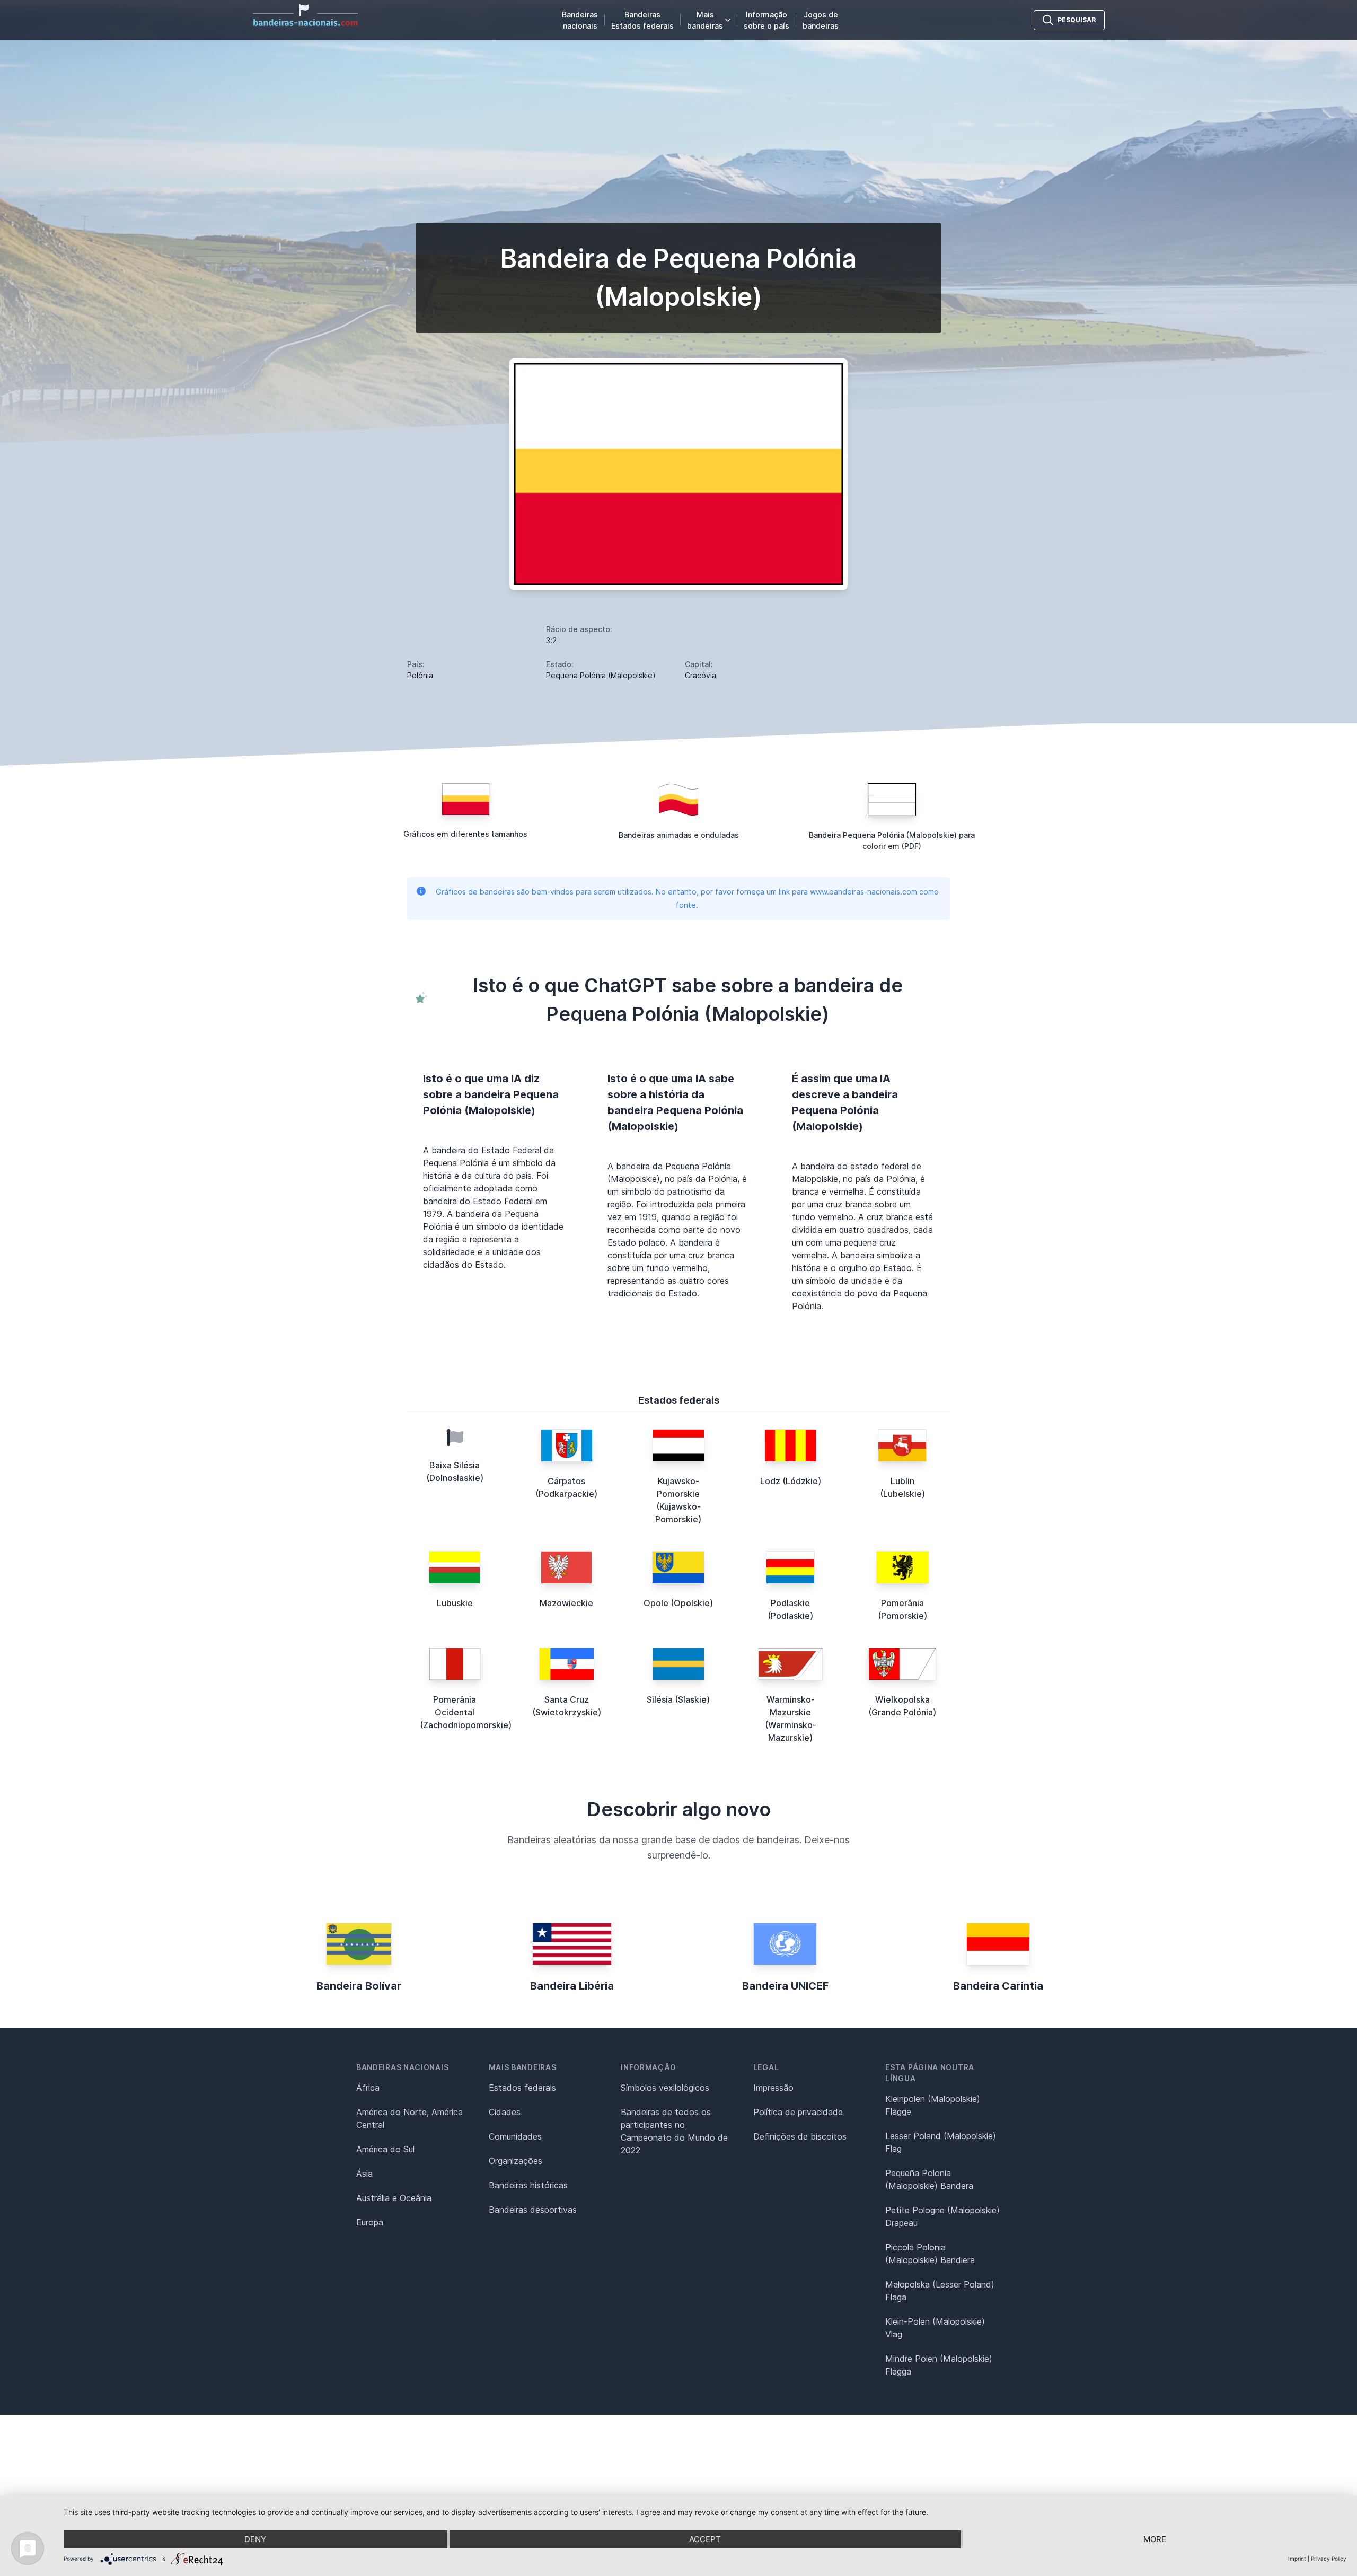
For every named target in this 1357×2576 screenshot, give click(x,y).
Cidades (505, 2112)
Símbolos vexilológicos (665, 2088)
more (1155, 2539)
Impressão (773, 2088)
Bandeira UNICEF (785, 1986)
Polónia (420, 675)
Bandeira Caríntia (998, 1986)
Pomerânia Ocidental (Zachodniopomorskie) (466, 1712)
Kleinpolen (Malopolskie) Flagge (933, 2105)
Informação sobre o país (766, 20)
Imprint (1297, 2559)
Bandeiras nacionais (580, 20)
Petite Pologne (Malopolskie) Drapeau (942, 2216)
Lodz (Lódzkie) (791, 1481)
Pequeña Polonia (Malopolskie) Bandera (929, 2179)
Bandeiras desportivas (533, 2210)
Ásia (364, 2174)
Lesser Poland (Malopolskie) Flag (941, 2142)
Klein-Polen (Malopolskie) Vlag (935, 2328)
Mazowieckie (566, 1603)
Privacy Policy (1329, 2559)
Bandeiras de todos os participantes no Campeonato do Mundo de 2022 (674, 2131)
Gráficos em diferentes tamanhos (465, 834)
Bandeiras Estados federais (642, 20)
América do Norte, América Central (409, 2118)
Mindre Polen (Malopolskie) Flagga (939, 2365)
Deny (255, 2539)
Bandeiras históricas (528, 2185)
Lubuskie (455, 1603)
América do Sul (385, 2149)
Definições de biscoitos (800, 2136)
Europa (370, 2222)
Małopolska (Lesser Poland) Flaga (940, 2291)
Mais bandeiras (705, 20)
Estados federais (522, 2088)
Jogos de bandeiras (821, 20)
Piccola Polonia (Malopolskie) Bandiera (930, 2254)
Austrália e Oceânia (394, 2198)
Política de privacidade (798, 2112)
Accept (705, 2539)
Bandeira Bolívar (359, 1986)
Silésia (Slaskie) (678, 1699)
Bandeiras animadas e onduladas (679, 835)
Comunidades (515, 2136)
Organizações (516, 2161)
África (368, 2088)
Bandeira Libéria (572, 1986)
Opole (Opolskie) (678, 1603)
